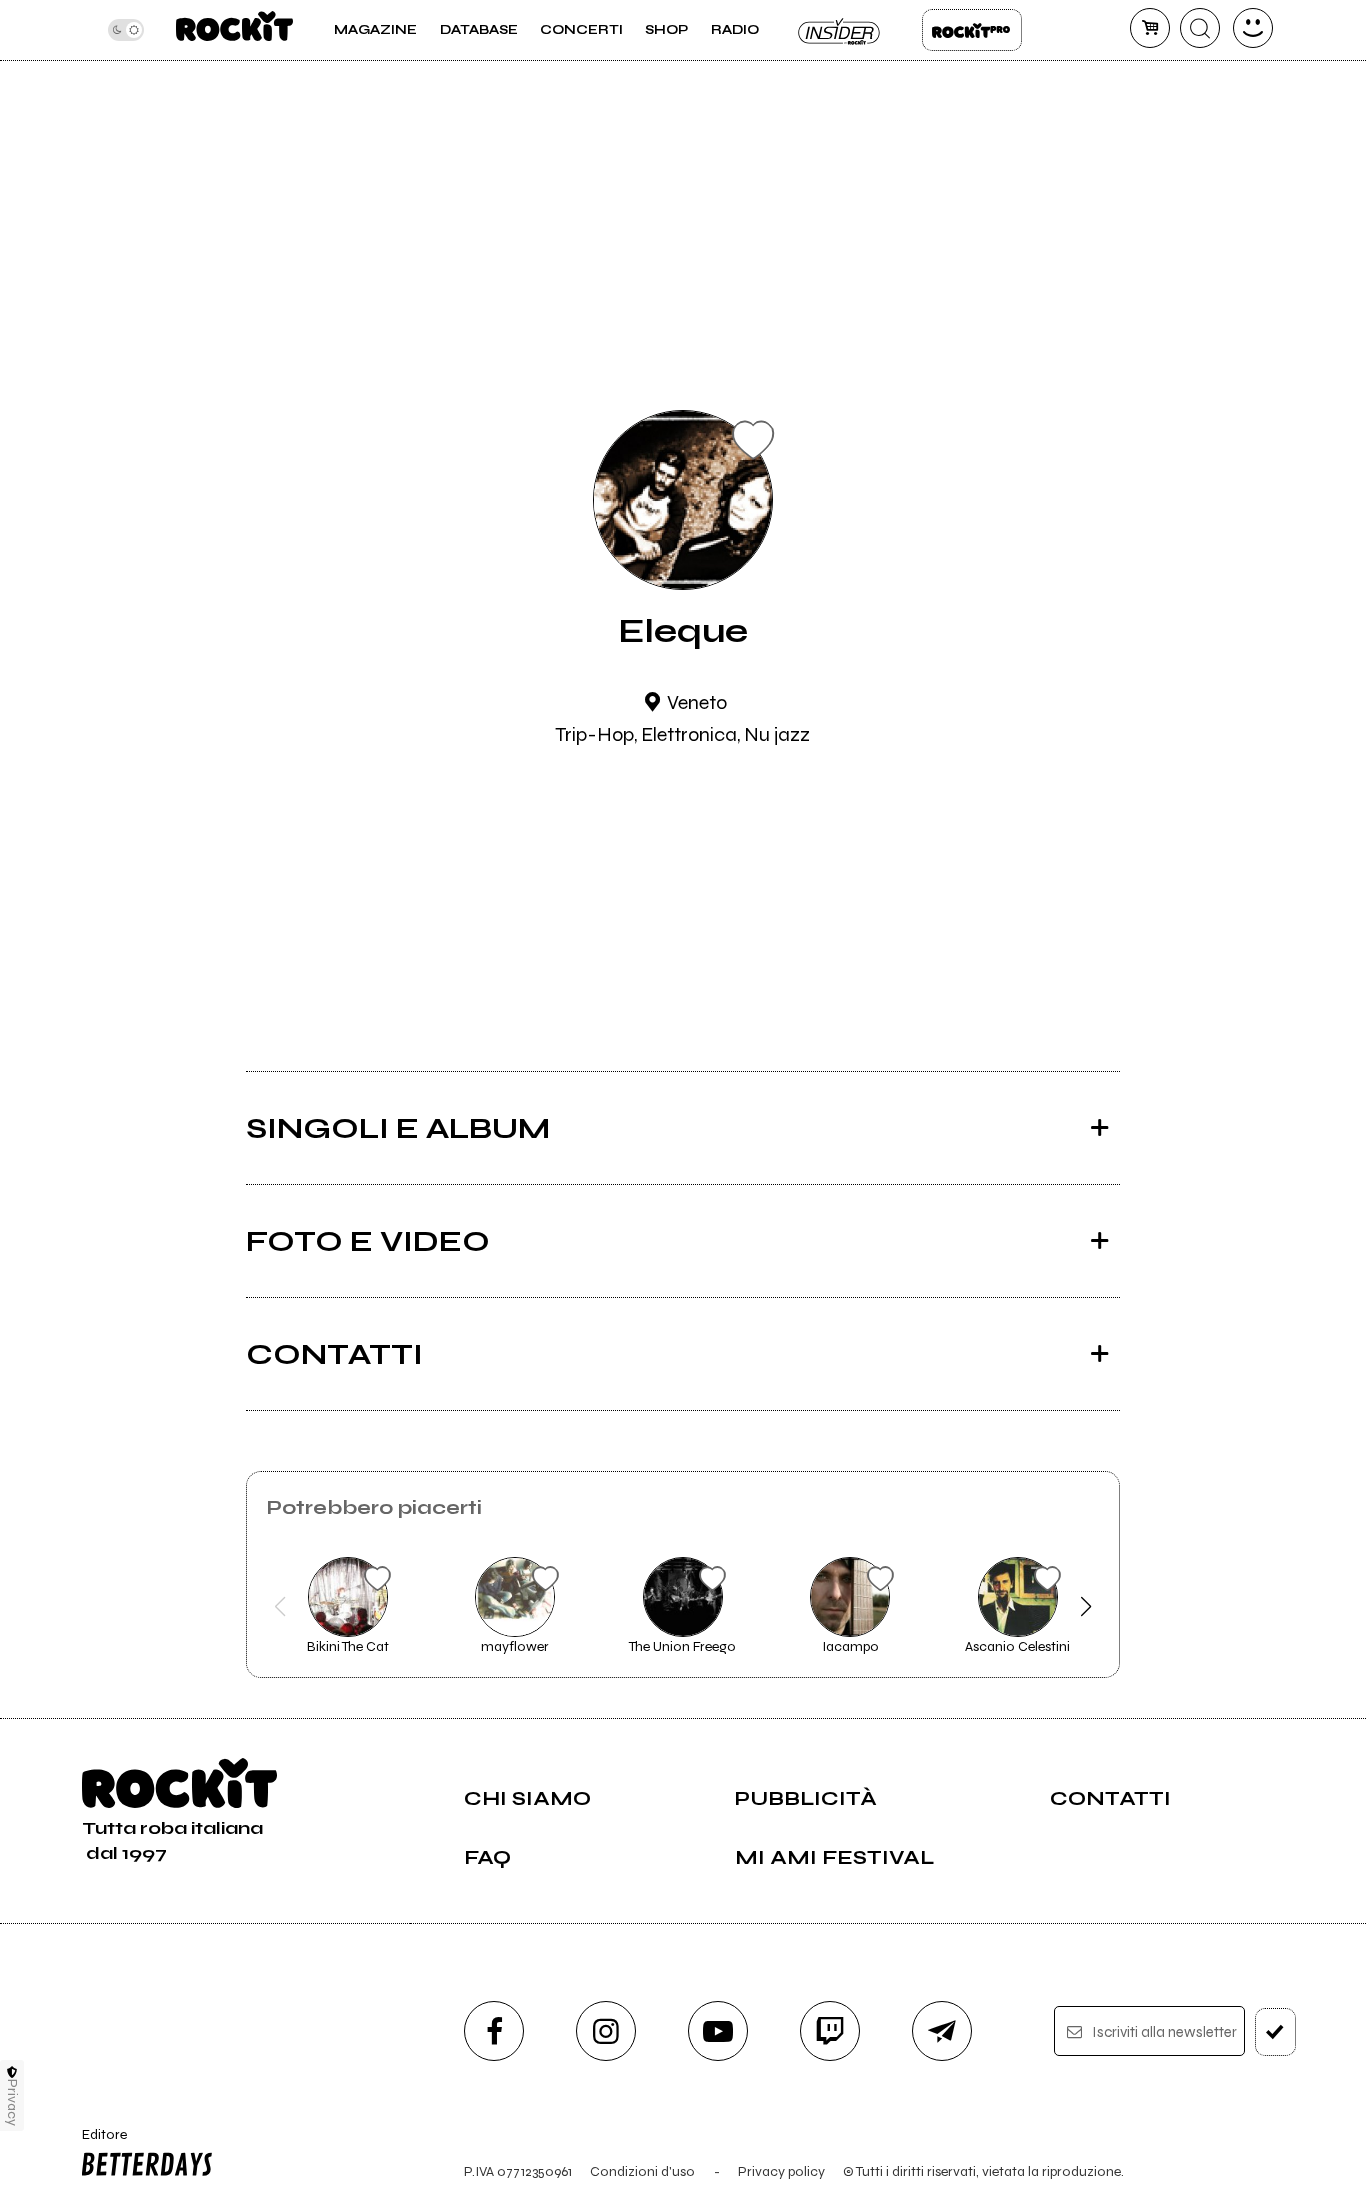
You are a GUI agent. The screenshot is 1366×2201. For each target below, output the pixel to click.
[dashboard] (1253, 28)
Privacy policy (781, 2171)
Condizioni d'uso (642, 2171)
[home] (234, 30)
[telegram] (942, 2031)
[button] (280, 1607)
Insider (840, 30)
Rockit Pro (972, 30)
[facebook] (494, 2031)
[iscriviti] (1275, 2032)
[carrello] (1150, 28)
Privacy (12, 2102)
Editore (97, 2143)
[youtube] (718, 2031)
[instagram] (606, 2031)
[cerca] (1200, 28)
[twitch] (830, 2031)
